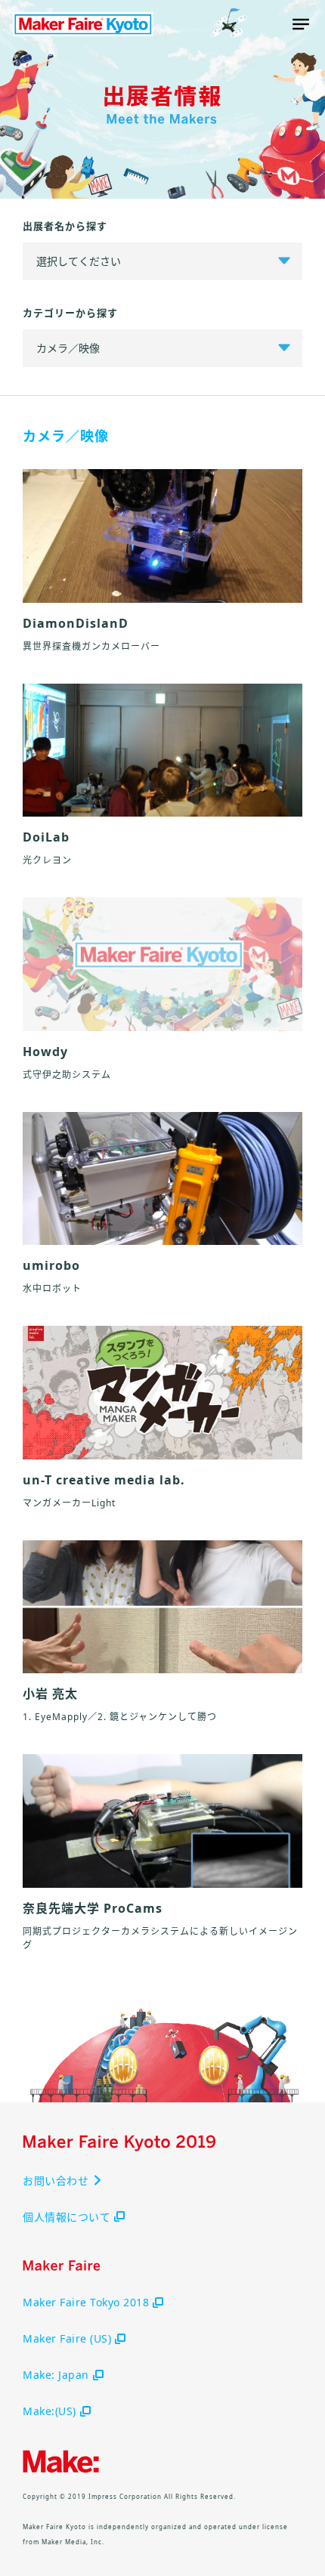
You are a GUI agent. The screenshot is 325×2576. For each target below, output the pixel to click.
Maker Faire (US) (67, 2338)
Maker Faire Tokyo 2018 (86, 2302)
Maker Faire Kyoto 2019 (83, 24)
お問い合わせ (56, 2181)
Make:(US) (50, 2411)
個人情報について (67, 2217)
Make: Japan (56, 2375)
